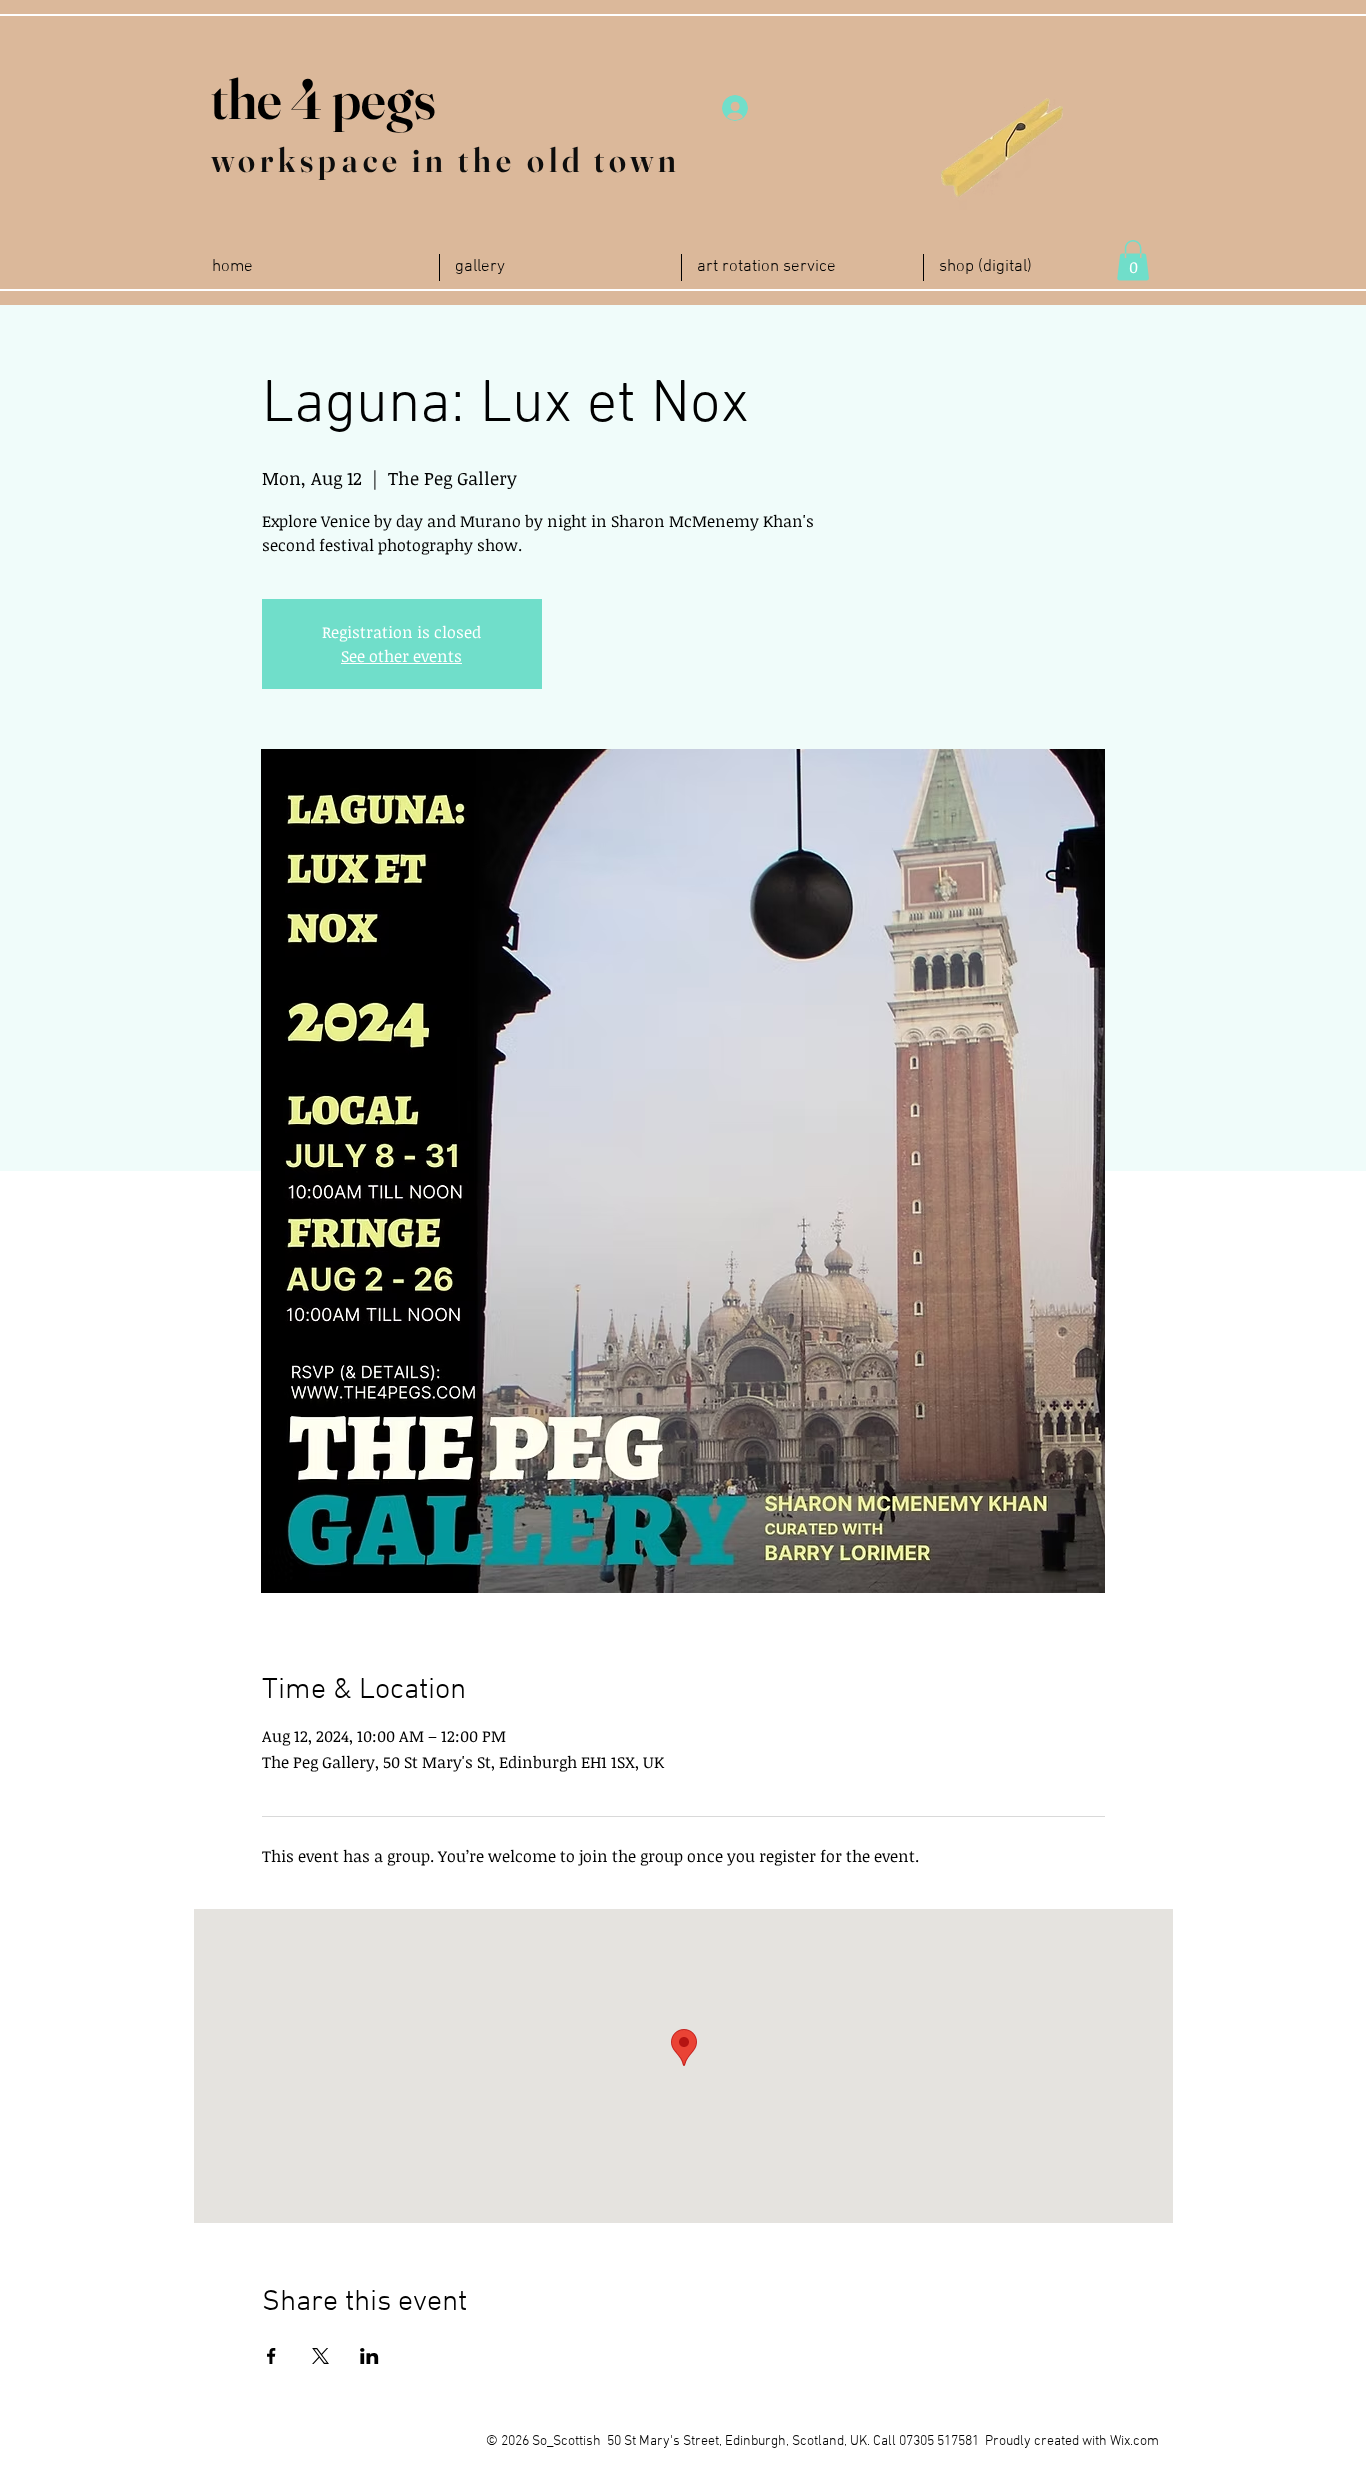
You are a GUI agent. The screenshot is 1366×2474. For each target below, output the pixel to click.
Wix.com (1134, 2441)
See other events (401, 656)
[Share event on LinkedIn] (369, 2356)
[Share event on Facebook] (271, 2356)
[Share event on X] (320, 2356)
